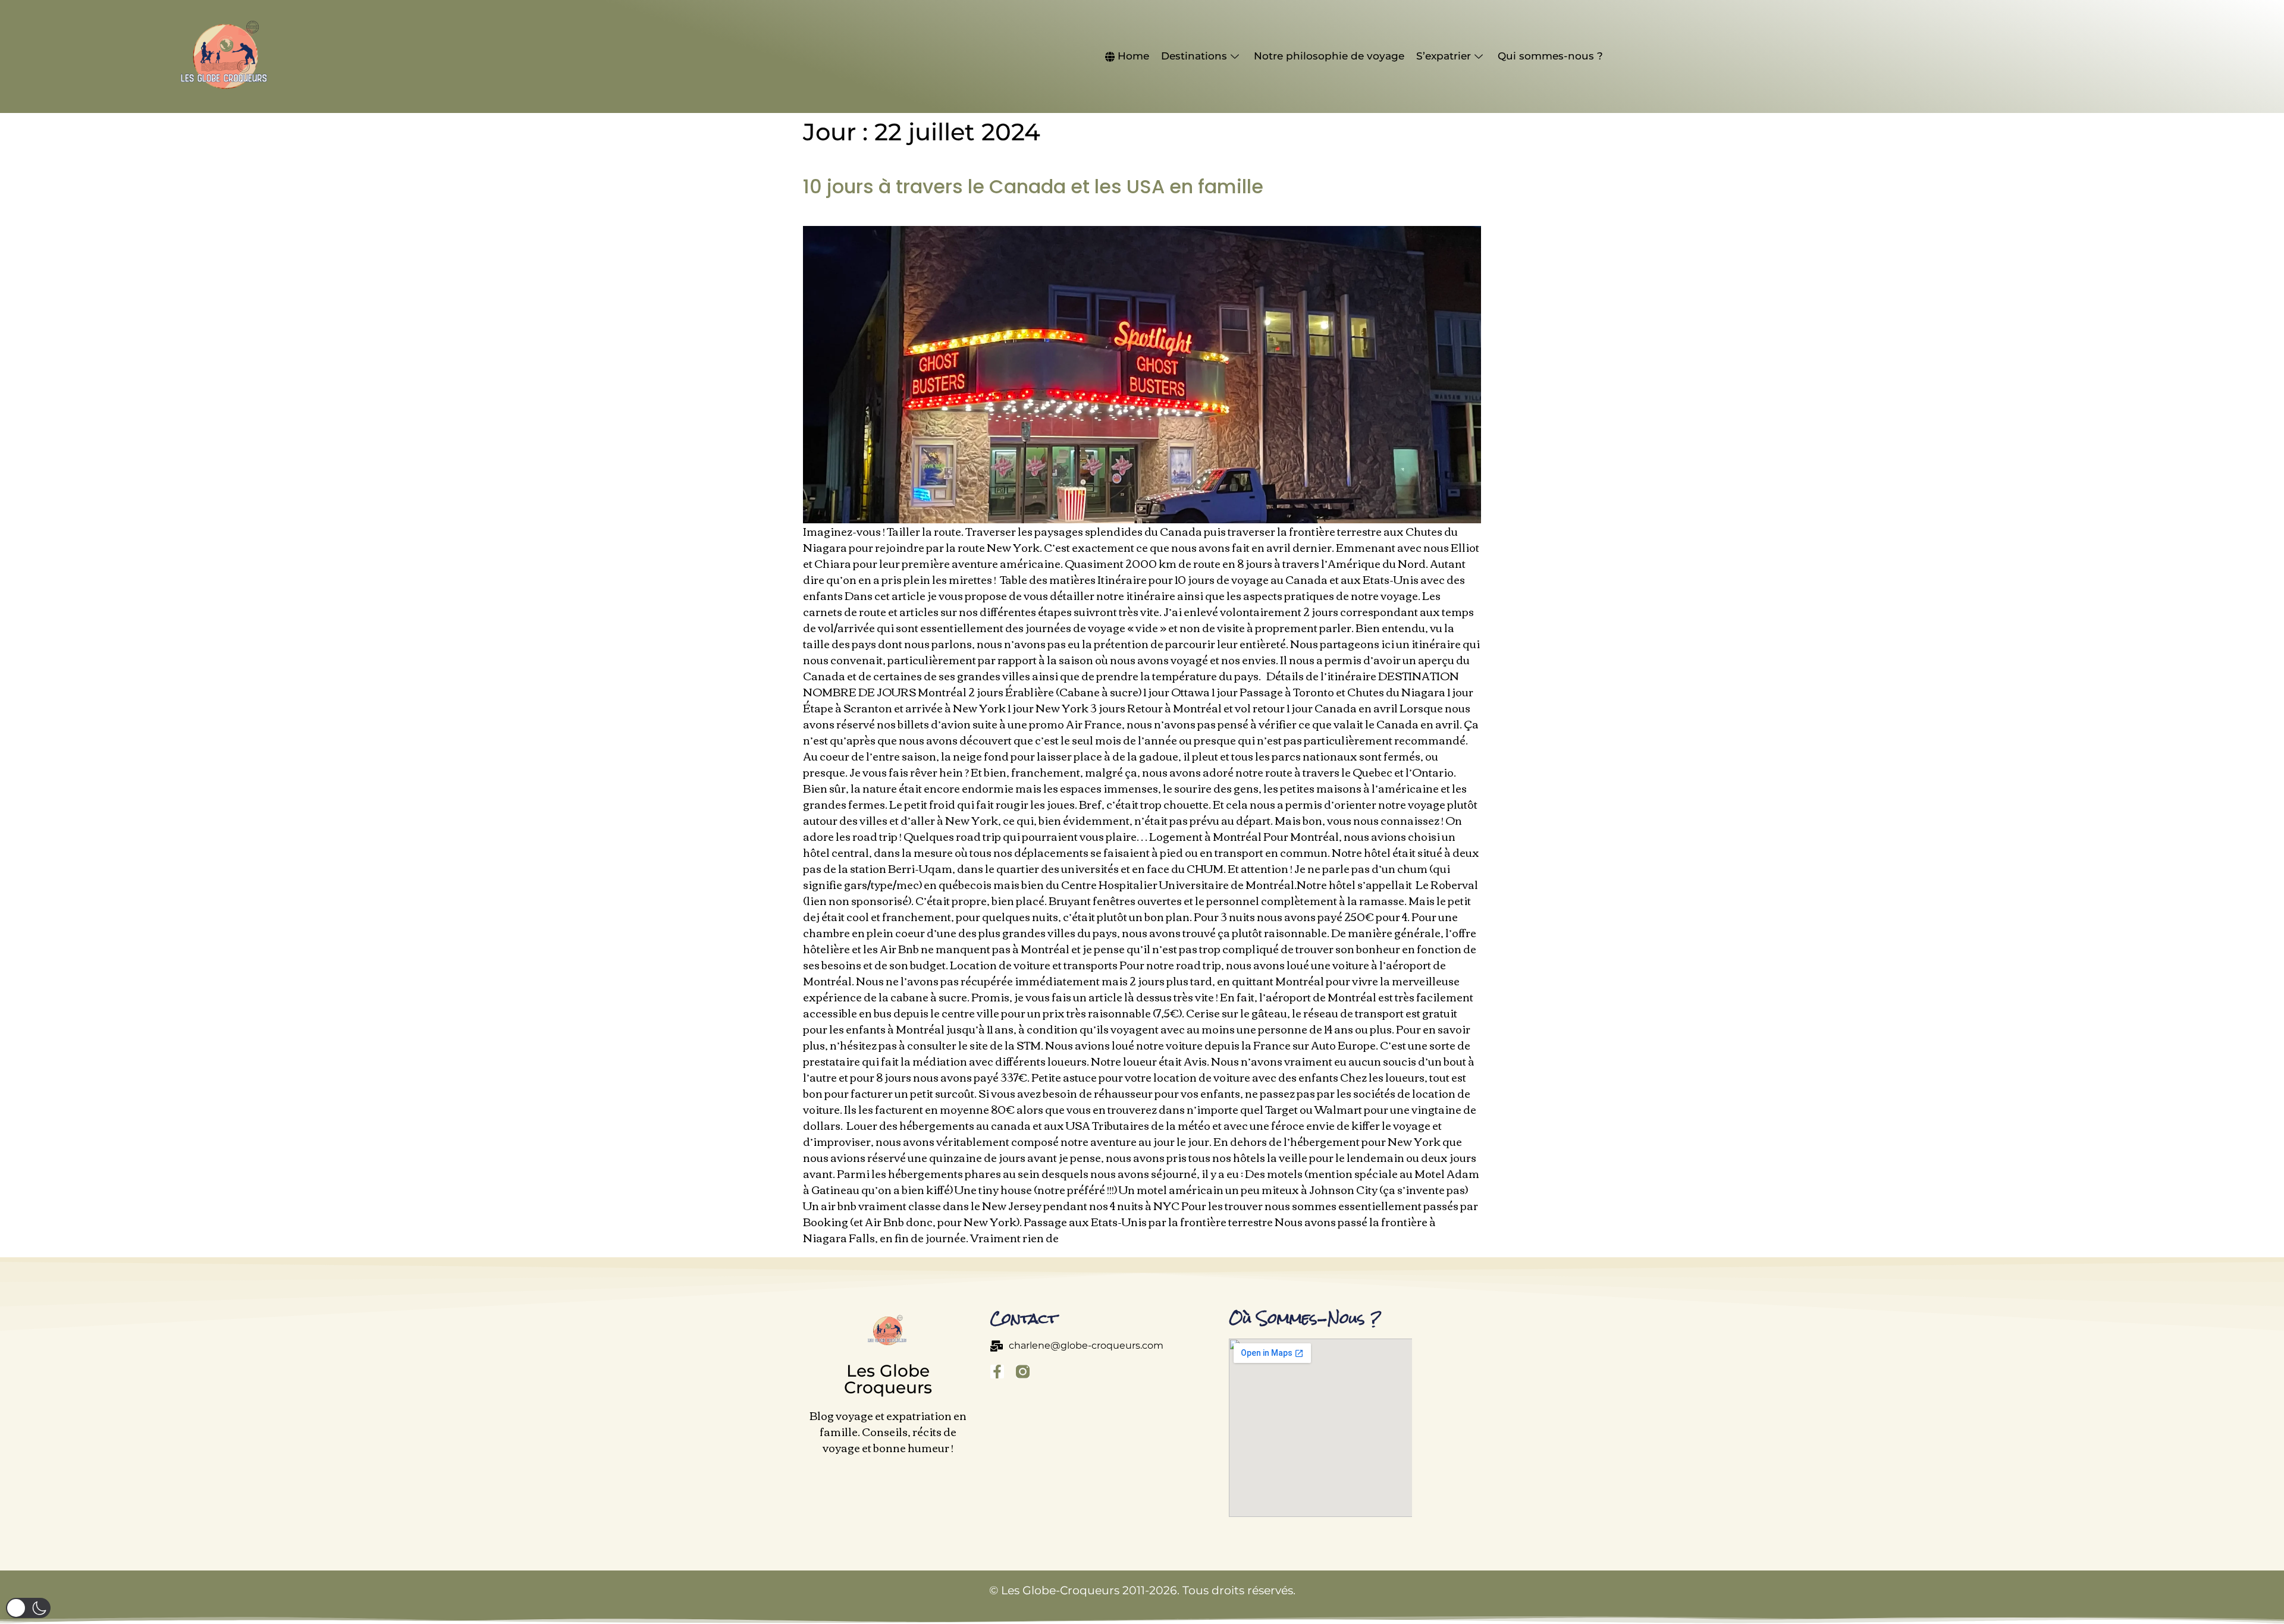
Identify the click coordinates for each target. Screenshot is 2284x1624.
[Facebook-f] (997, 1372)
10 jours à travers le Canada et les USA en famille (1033, 186)
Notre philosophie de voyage (1329, 56)
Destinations (1194, 56)
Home (1133, 56)
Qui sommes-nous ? (1550, 56)
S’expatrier (1444, 56)
